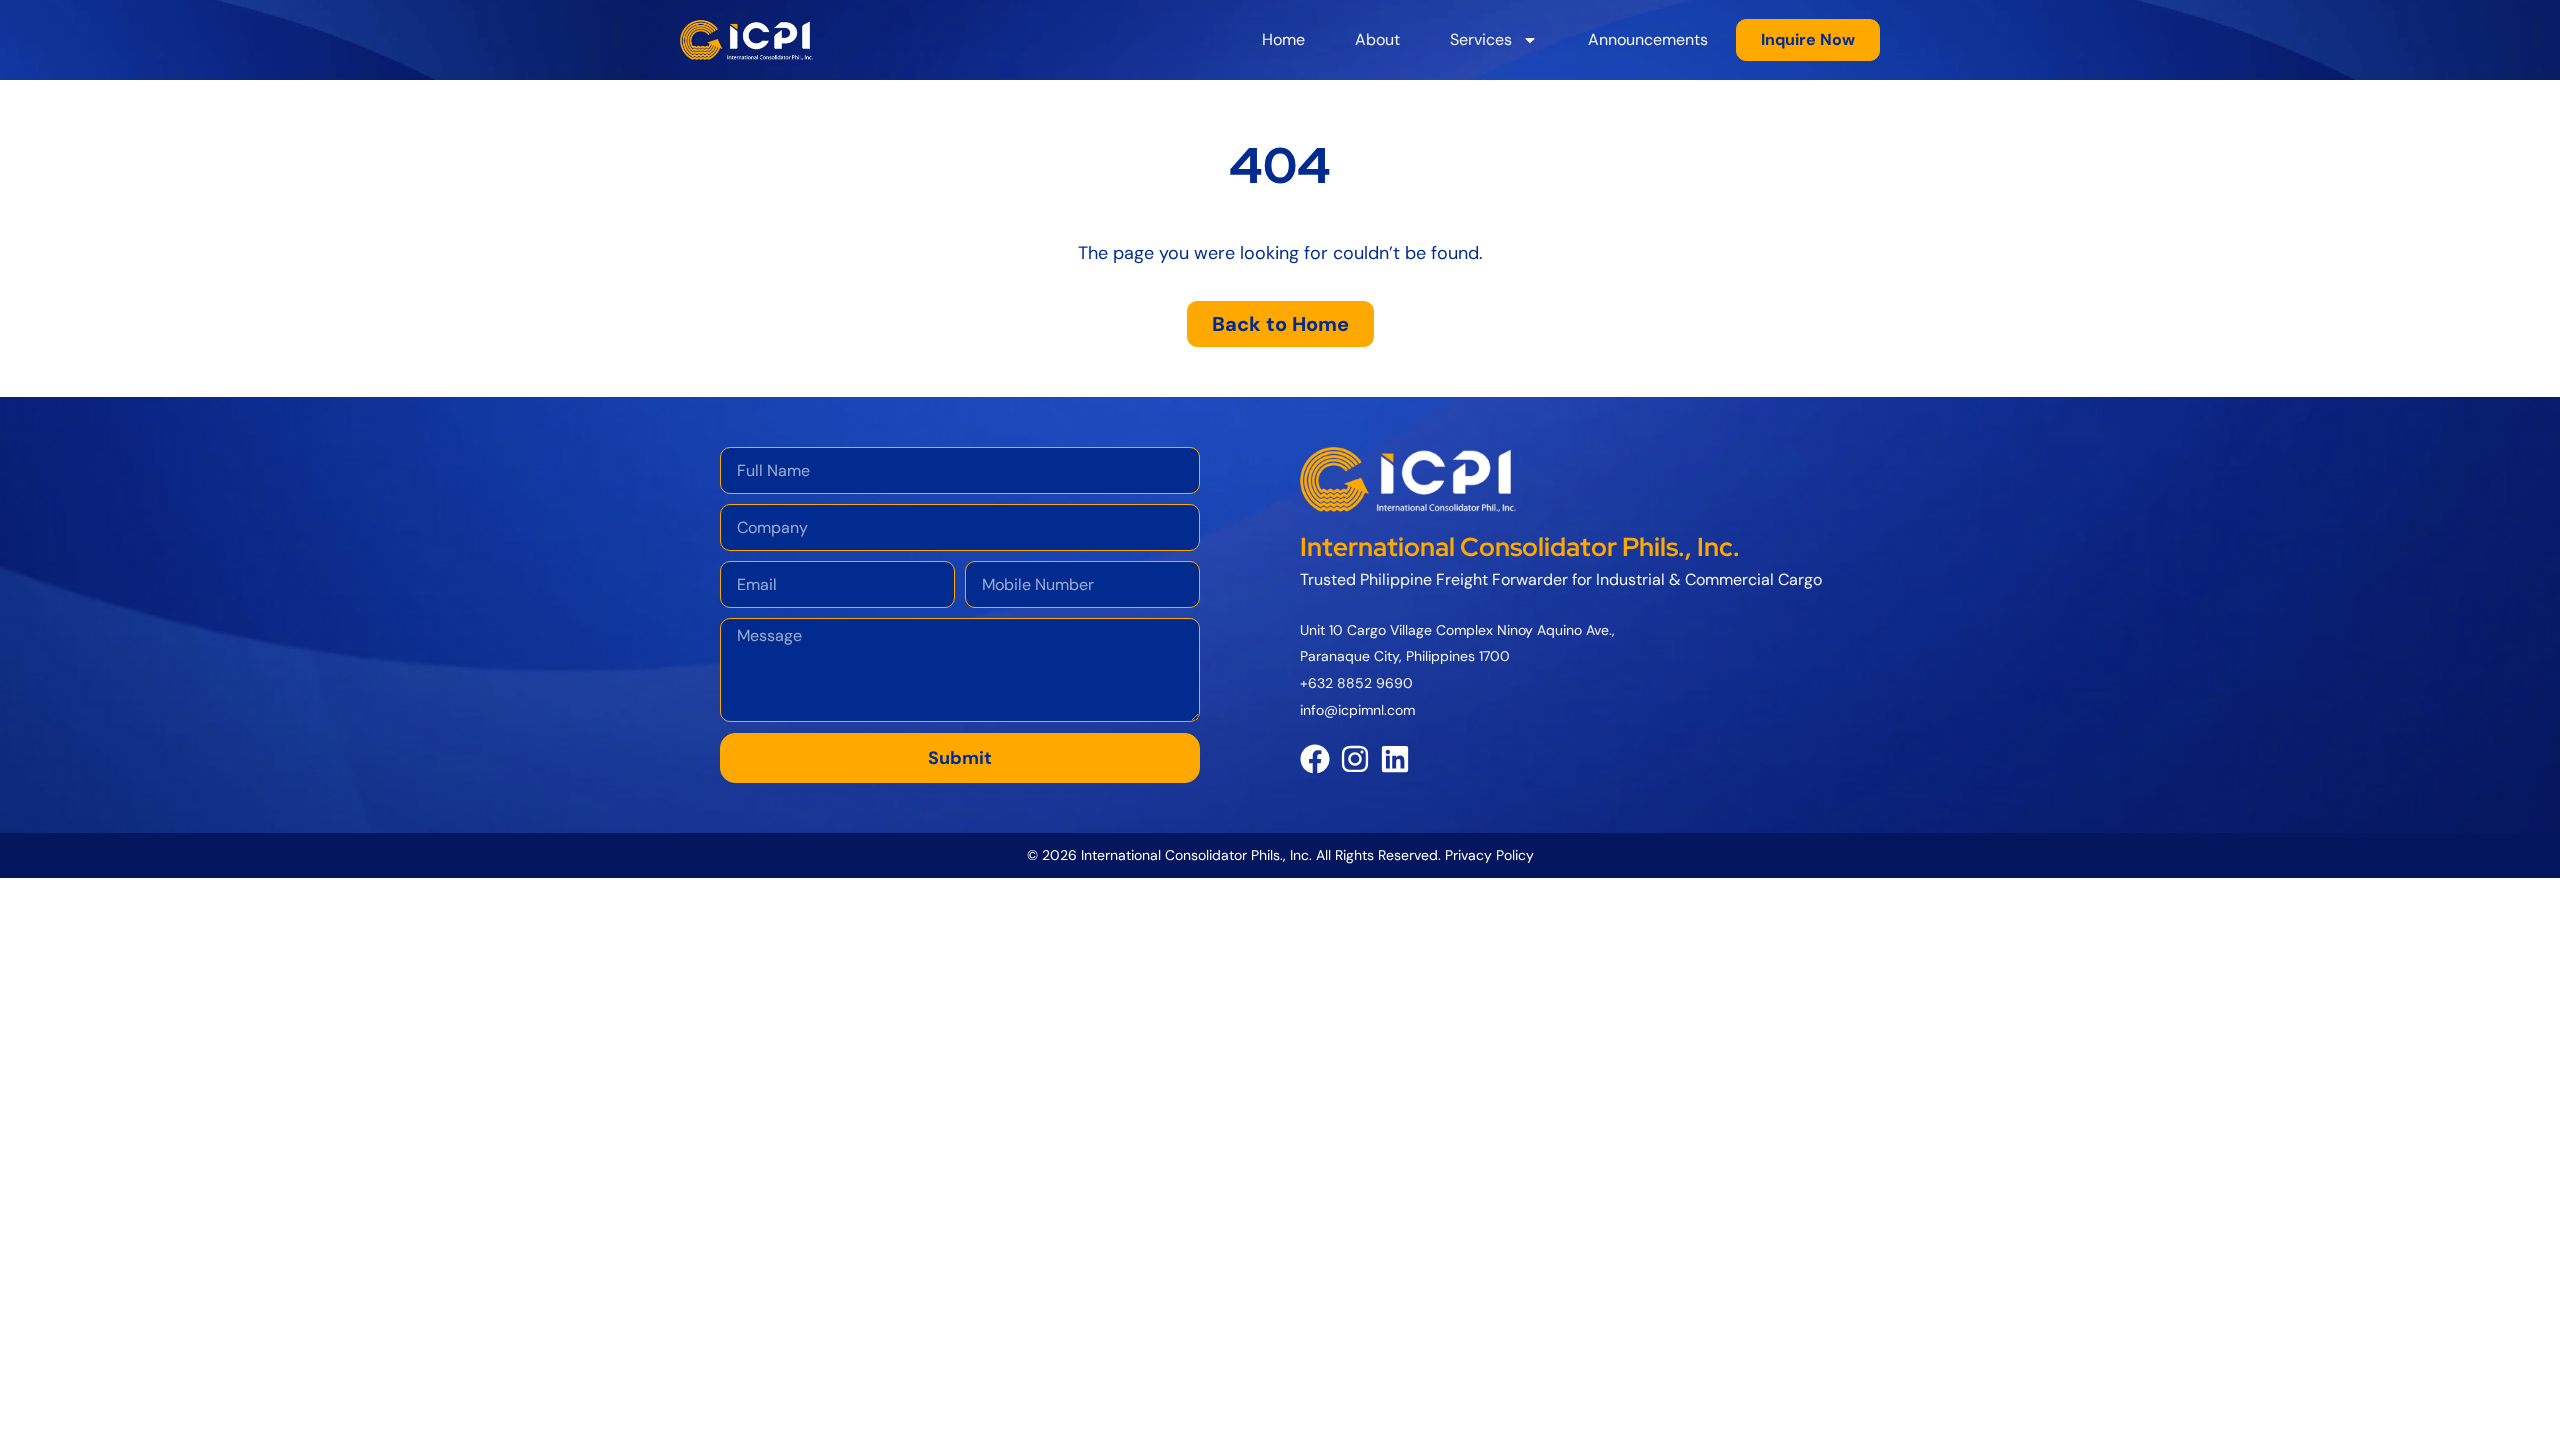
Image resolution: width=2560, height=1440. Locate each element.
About (1377, 39)
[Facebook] (1315, 759)
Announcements (1648, 39)
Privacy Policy (1489, 855)
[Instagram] (1355, 759)
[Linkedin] (1395, 759)
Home (1283, 39)
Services (1481, 39)
